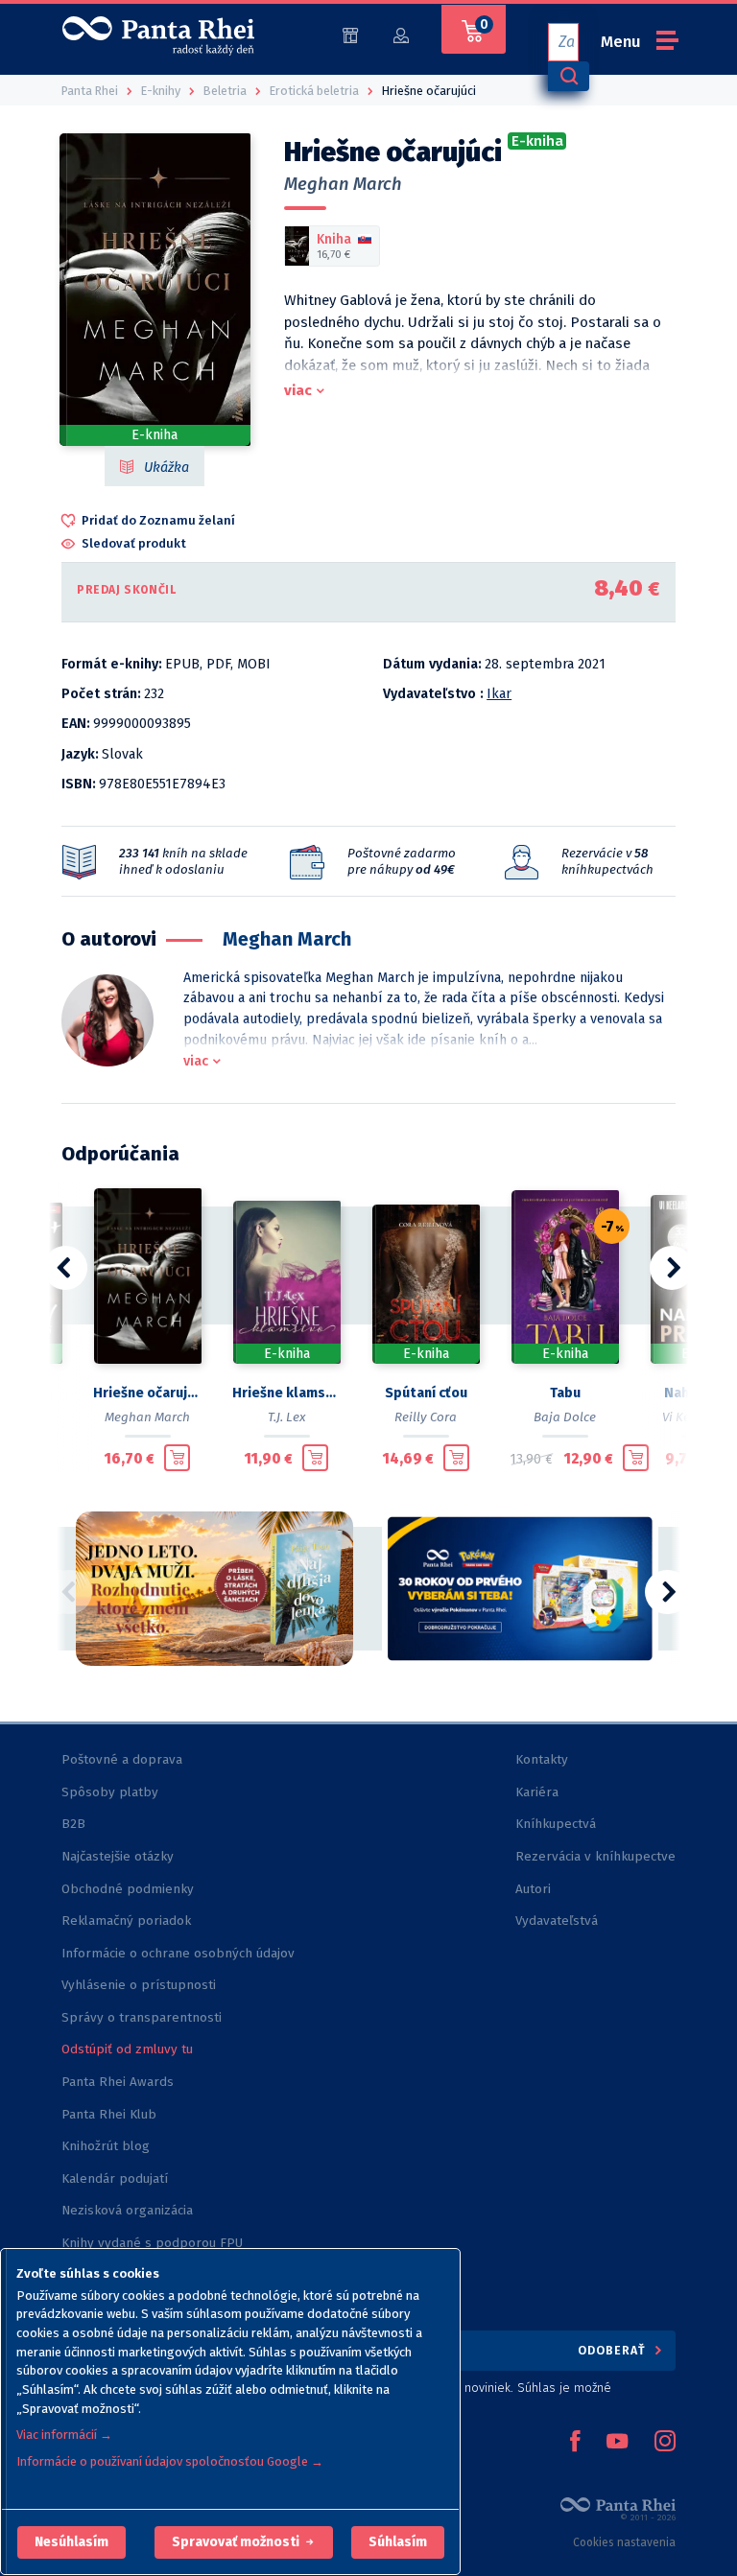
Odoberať (614, 2350)
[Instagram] (665, 2443)
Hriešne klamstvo (286, 1393)
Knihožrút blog (106, 2146)
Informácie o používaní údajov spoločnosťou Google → (170, 2461)
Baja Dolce (565, 1417)
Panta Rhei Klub (109, 2114)
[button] (71, 2542)
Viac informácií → (64, 2435)
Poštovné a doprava (122, 1759)
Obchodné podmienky (128, 1889)
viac (298, 390)
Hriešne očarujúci (147, 1393)
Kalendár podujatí (115, 2178)
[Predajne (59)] (350, 34)
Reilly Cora (426, 1417)
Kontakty (542, 1759)
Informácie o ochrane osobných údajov (178, 1953)
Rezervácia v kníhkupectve (595, 1856)
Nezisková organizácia (127, 2210)
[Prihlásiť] (401, 34)
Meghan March (343, 184)
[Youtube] (617, 2443)
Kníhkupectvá (556, 1824)
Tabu (565, 1393)
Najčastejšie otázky (118, 1856)
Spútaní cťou (426, 1393)
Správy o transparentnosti (143, 2017)
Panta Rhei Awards (118, 2082)
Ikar (499, 694)
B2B (73, 1824)
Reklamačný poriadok (126, 1920)
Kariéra (537, 1792)
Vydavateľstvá (557, 1920)
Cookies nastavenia (624, 2542)
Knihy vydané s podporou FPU (152, 2243)
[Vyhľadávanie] (568, 76)
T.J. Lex (286, 1417)
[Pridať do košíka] (177, 1458)
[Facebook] (575, 2443)
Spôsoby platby (110, 1792)
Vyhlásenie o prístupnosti (139, 1985)
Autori (533, 1889)
